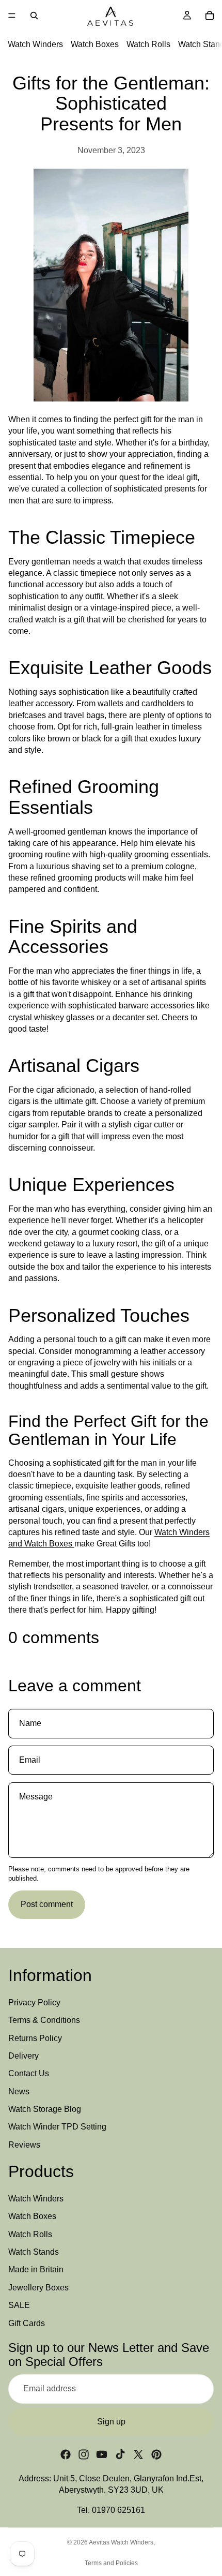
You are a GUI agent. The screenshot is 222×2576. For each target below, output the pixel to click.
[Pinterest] (156, 2454)
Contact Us (29, 2073)
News (19, 2091)
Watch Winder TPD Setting (57, 2127)
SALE (19, 2305)
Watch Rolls (148, 44)
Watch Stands (34, 2252)
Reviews (24, 2145)
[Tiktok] (120, 2454)
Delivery (23, 2056)
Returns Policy (35, 2038)
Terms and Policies (111, 2563)
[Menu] (12, 16)
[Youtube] (102, 2454)
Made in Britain (36, 2270)
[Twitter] (138, 2454)
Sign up (111, 2422)
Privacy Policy (34, 2002)
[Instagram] (84, 2454)
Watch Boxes (95, 44)
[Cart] (210, 16)
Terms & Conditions (44, 2020)
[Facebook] (66, 2454)
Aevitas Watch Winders (121, 2542)
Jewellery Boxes (38, 2288)
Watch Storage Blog (45, 2109)
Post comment (47, 1904)
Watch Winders (35, 44)
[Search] (34, 16)
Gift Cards (27, 2323)
